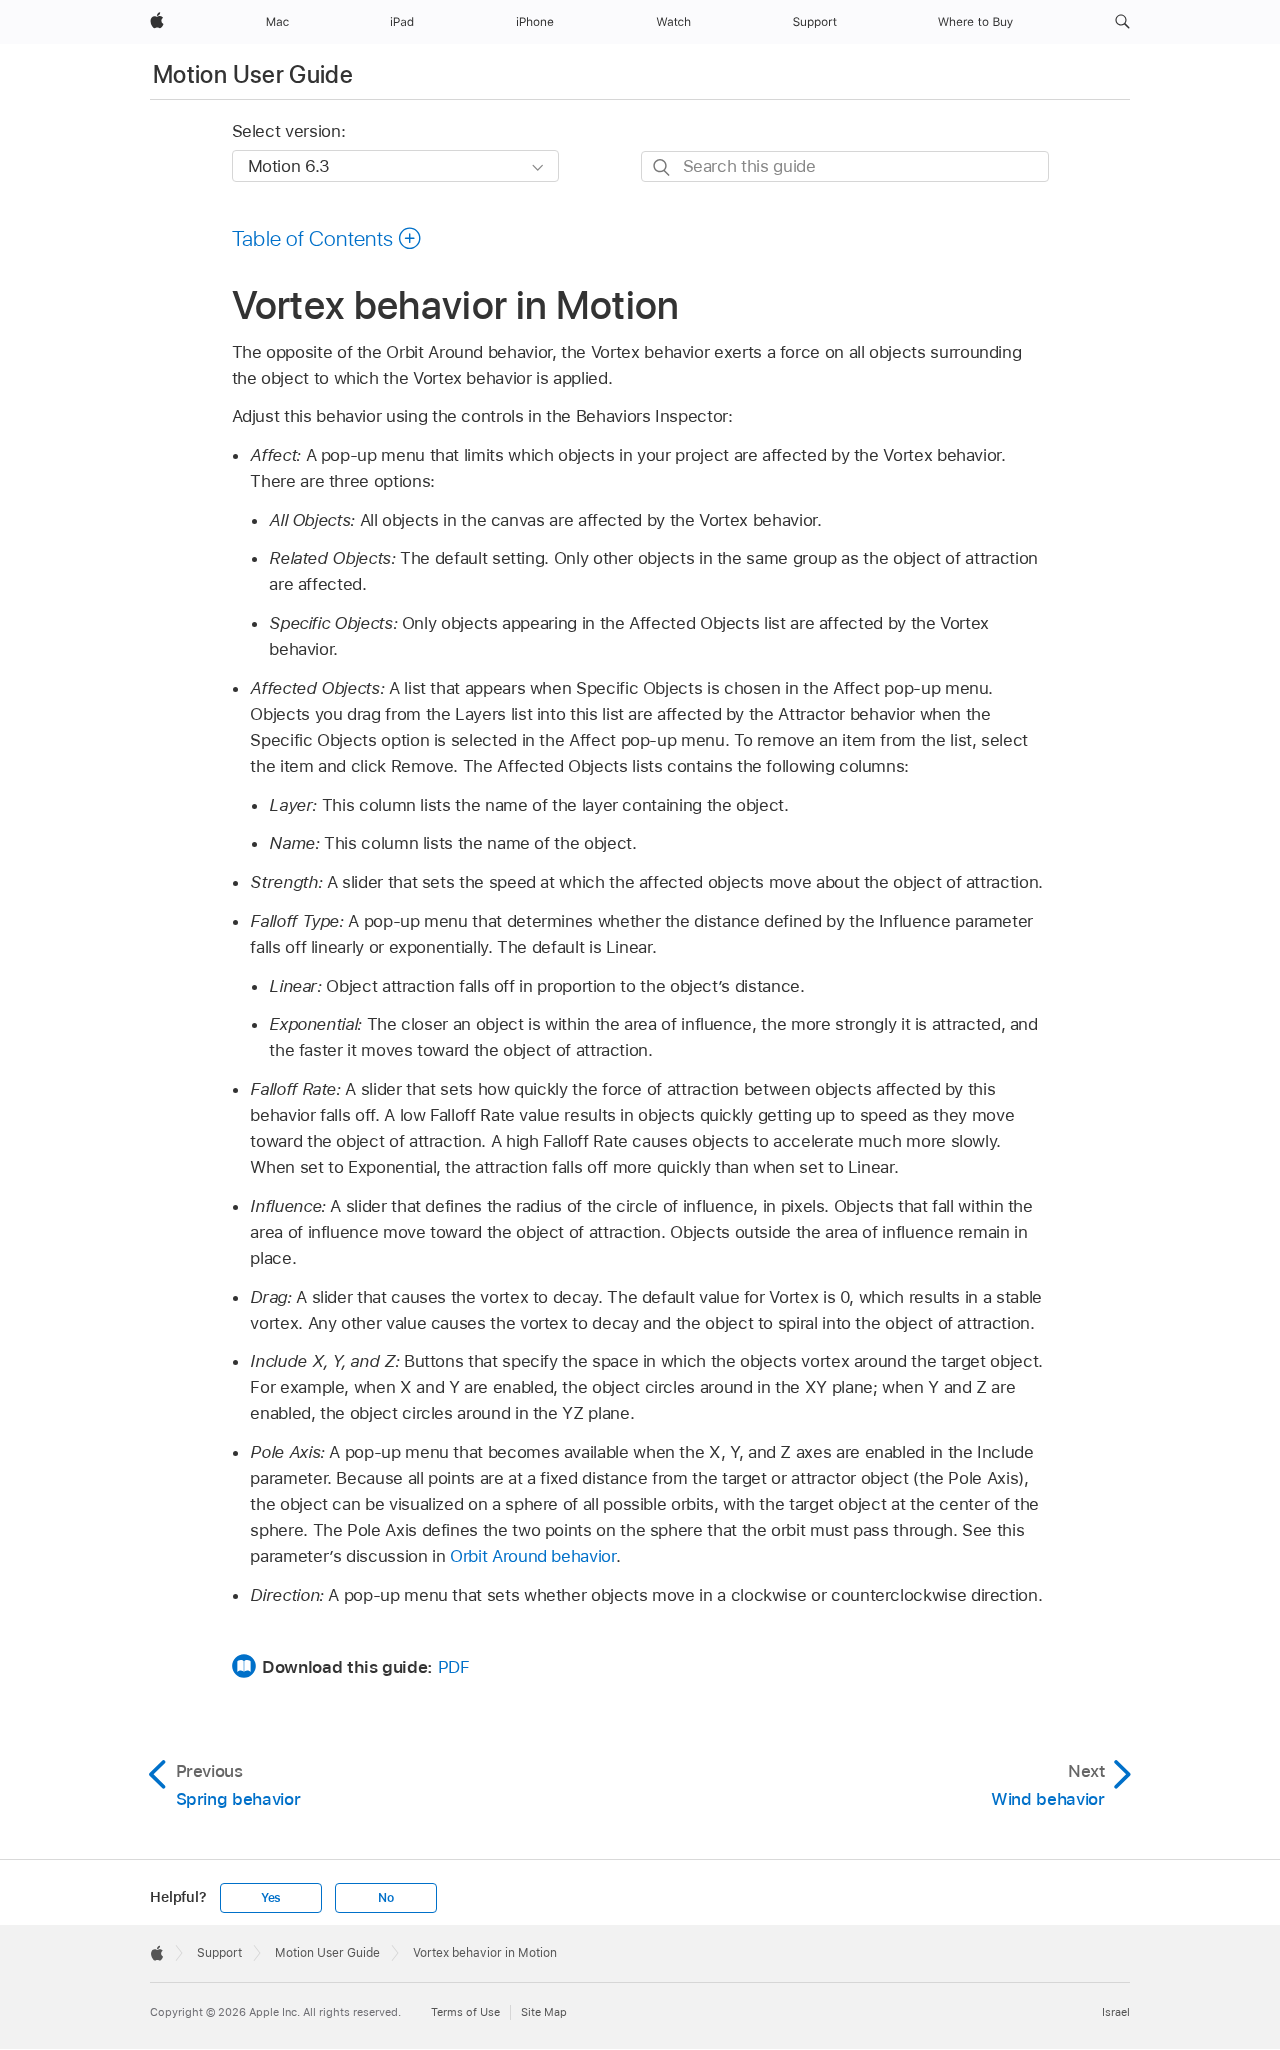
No (386, 1898)
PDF (454, 1667)
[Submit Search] (662, 167)
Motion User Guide (253, 74)
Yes (271, 1898)
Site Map (544, 2012)
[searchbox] (845, 166)
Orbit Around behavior (533, 1556)
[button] (1122, 22)
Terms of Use (465, 2012)
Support (219, 1953)
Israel (1116, 2012)
